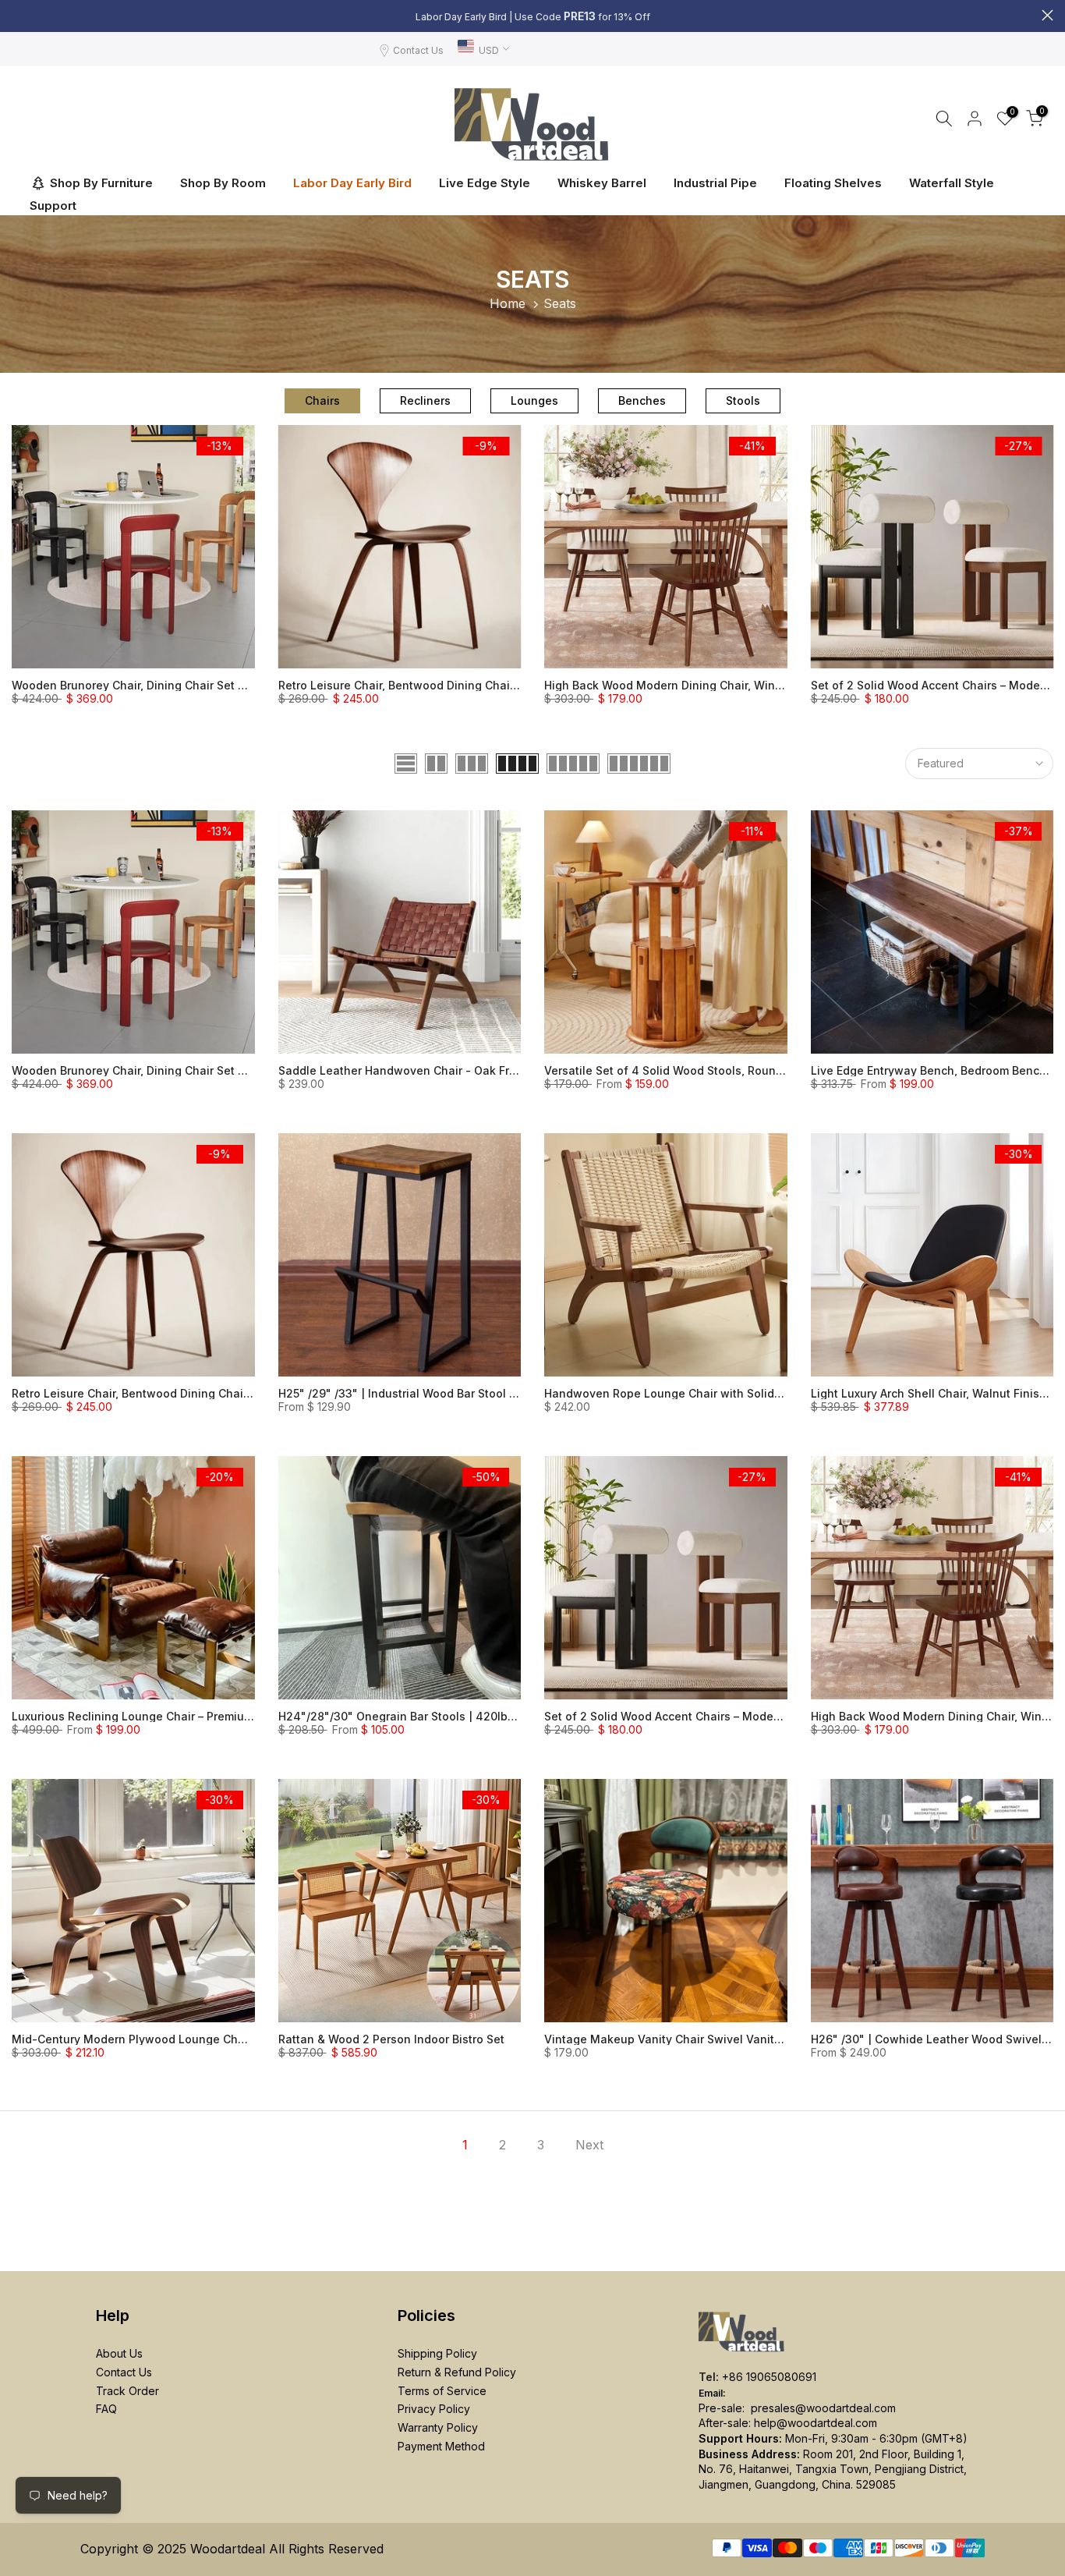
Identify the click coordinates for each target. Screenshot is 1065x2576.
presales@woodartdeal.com (823, 2408)
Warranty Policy (438, 2427)
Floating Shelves (833, 183)
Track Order (127, 2391)
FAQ (106, 2409)
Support (53, 206)
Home (508, 303)
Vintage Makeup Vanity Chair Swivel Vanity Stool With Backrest (717, 2039)
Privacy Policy (434, 2409)
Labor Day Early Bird (352, 183)
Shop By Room (223, 183)
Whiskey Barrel (602, 183)
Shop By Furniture (101, 183)
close (18, 15)
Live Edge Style (485, 183)
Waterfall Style (952, 183)
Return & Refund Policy (457, 2372)
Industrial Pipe (715, 183)
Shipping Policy (437, 2353)
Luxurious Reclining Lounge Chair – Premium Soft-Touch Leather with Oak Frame (231, 1716)
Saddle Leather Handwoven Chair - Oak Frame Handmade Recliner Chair (476, 1070)
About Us (119, 2353)
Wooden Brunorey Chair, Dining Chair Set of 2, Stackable (166, 685)
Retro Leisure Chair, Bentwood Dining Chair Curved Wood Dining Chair (469, 685)
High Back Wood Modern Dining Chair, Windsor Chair (688, 685)
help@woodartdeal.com (816, 2423)
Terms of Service (442, 2391)
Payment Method (441, 2446)
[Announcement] (532, 16)
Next (589, 2145)
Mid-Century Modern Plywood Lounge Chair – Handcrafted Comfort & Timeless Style (242, 2039)
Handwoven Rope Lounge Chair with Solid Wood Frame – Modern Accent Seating (764, 1393)
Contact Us (418, 50)
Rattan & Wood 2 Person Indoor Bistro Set (391, 2039)
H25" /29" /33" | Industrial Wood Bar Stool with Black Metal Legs (454, 1393)
